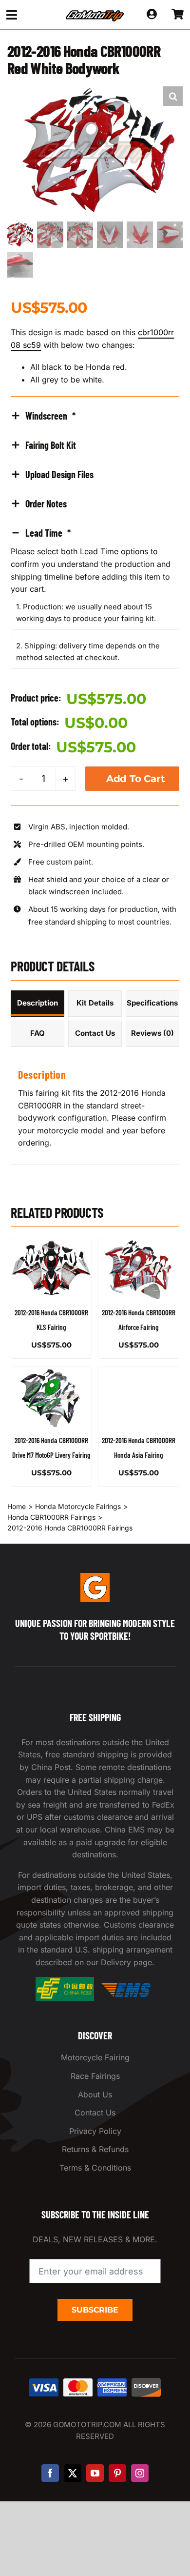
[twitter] (73, 2473)
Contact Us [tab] (95, 1033)
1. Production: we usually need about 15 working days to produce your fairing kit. (86, 613)
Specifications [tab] (152, 1003)
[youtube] (95, 2473)
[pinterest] (117, 2473)
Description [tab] (38, 1003)
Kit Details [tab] (95, 1003)
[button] (173, 96)
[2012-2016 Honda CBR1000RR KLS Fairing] (51, 1269)
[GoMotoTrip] (95, 13)
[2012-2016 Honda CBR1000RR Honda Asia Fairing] (139, 1397)
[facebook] (50, 2473)
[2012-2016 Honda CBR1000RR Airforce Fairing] (139, 1269)
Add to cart (136, 779)
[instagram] (140, 2473)
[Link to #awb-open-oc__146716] (27, 15)
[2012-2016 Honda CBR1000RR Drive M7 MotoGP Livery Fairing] (51, 1397)
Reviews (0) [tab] (152, 1033)
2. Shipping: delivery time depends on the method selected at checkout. (88, 652)
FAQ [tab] (38, 1033)
